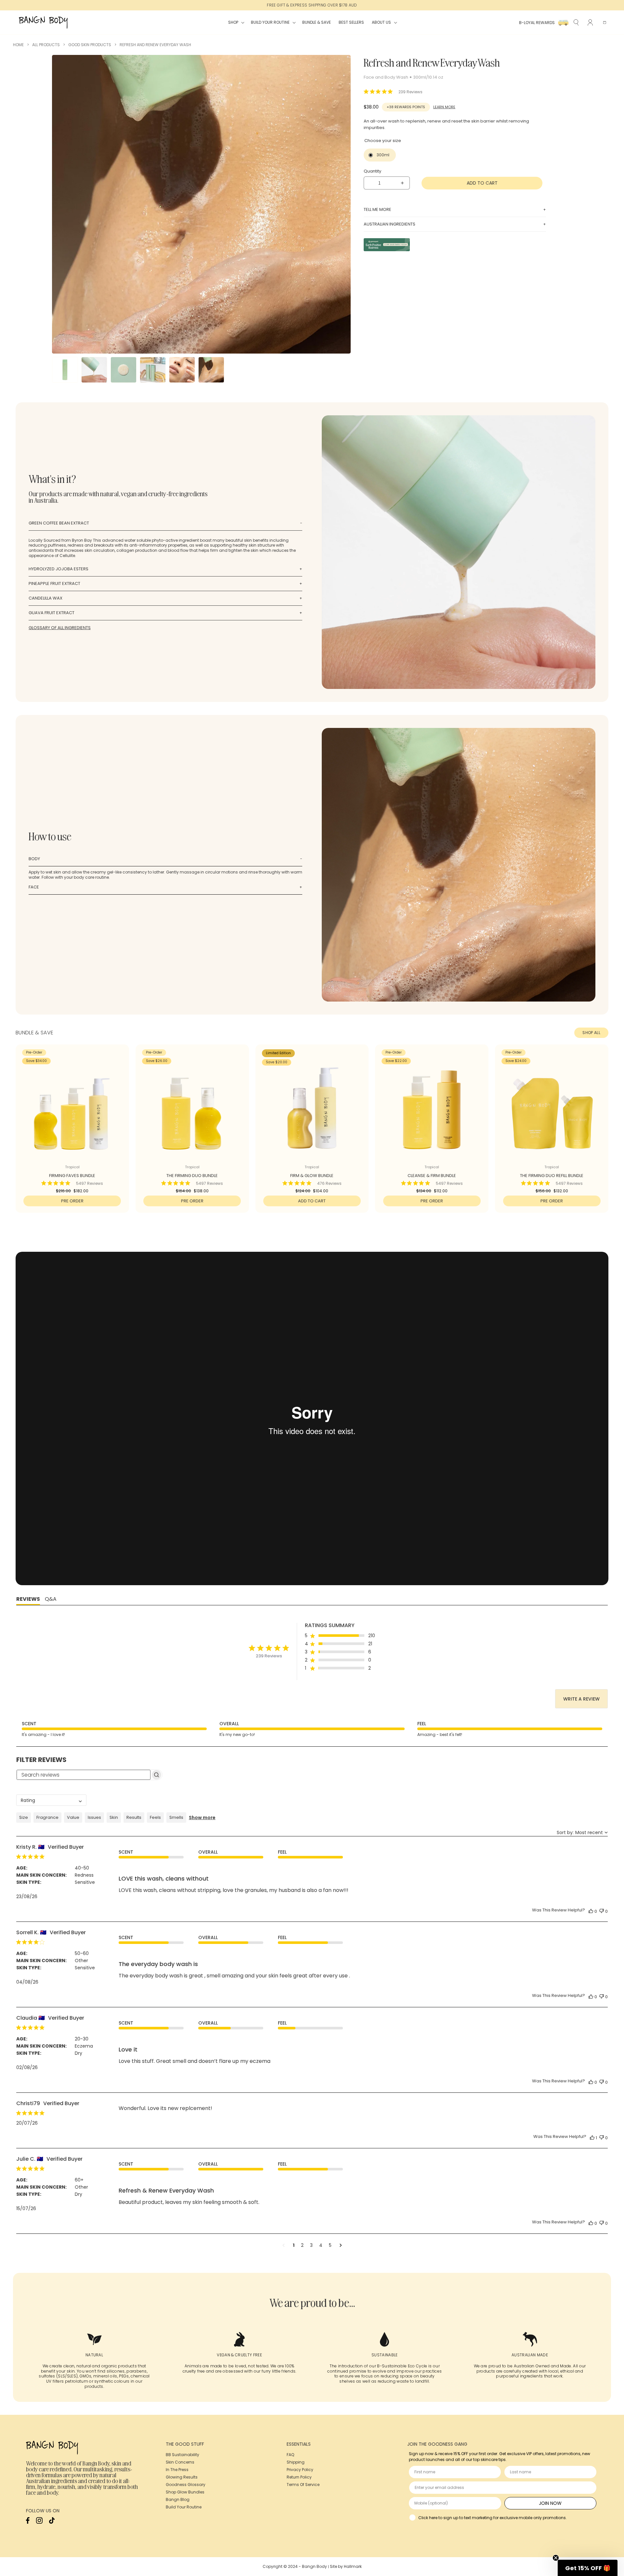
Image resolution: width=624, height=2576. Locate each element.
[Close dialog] (434, 1218)
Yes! (377, 1332)
